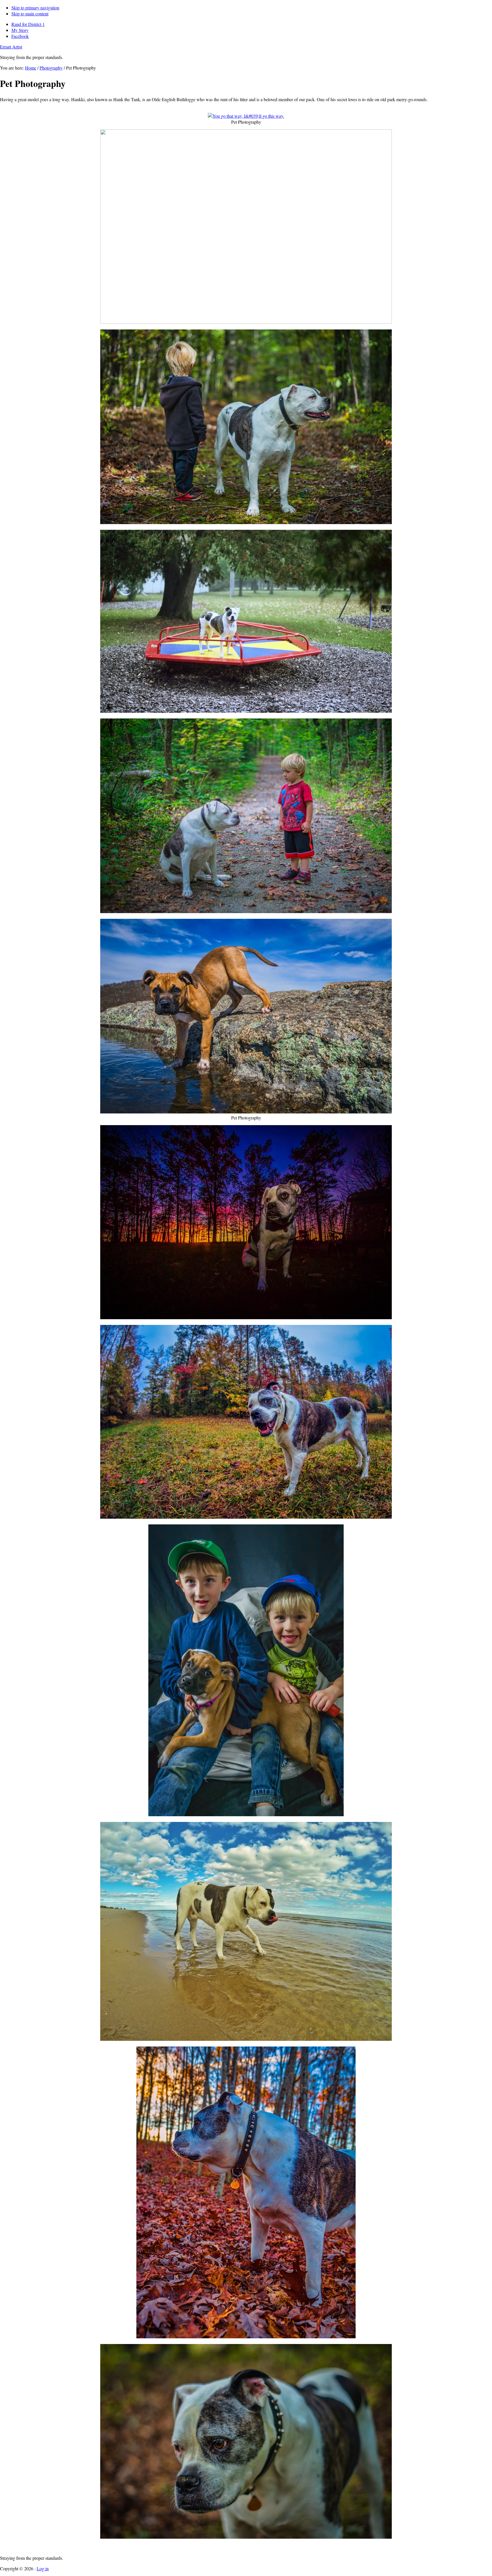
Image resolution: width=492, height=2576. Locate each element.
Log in (43, 2568)
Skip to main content (30, 14)
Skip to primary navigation (35, 8)
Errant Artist (11, 47)
